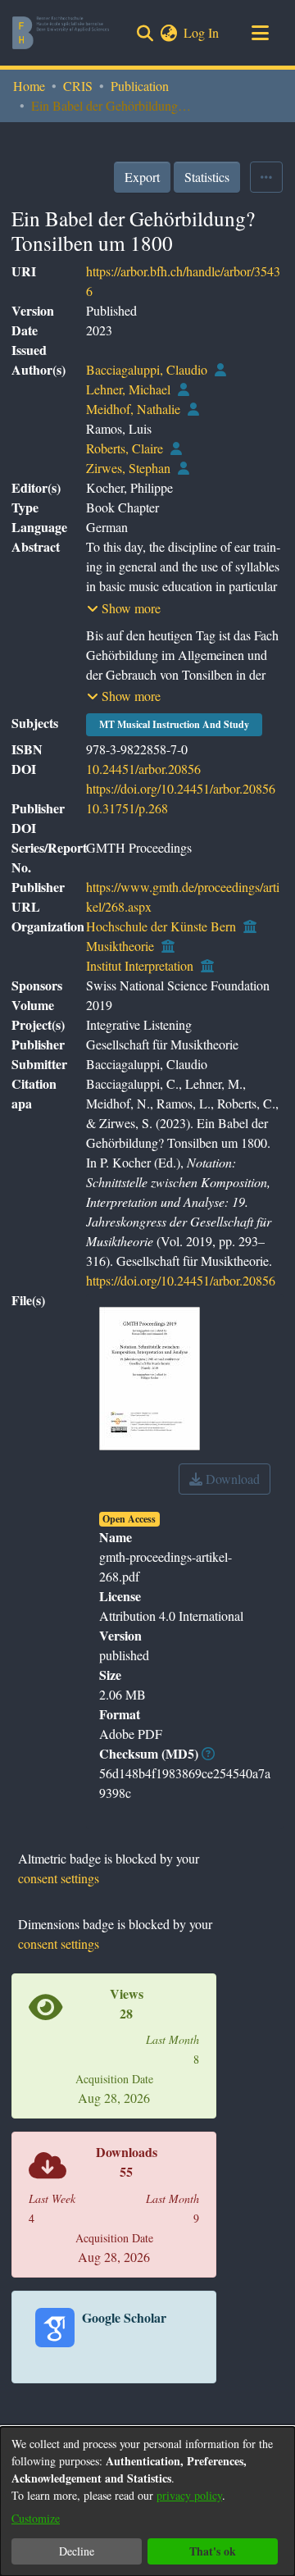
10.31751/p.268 (127, 808)
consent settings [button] (59, 1878)
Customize (36, 2518)
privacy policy (189, 2495)
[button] (124, 608)
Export (142, 177)
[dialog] (147, 2501)
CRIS (78, 86)
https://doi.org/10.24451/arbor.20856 (181, 788)
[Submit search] (145, 33)
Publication (140, 86)
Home (29, 86)
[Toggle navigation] (260, 33)
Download (231, 1479)
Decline (77, 2551)
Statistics (207, 177)
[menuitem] (168, 33)
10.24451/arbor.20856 (143, 769)
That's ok (213, 2551)
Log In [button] (202, 32)
